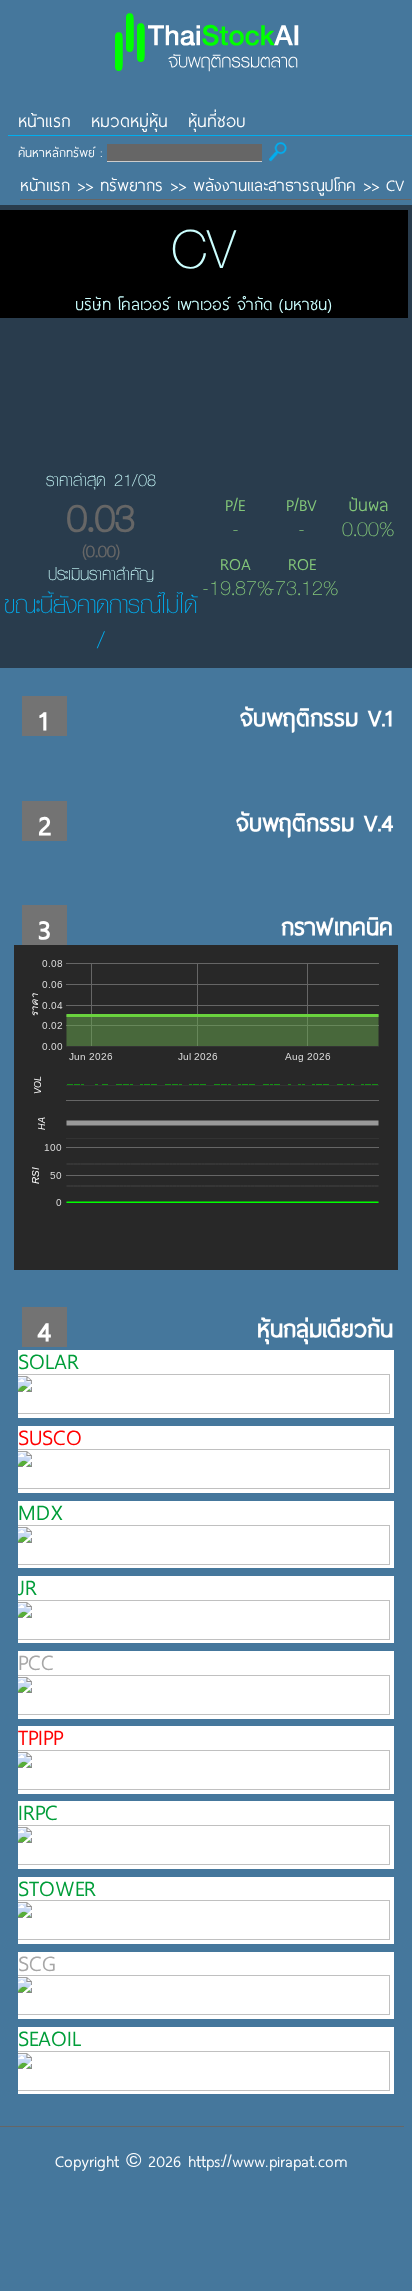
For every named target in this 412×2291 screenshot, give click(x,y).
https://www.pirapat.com (268, 2160)
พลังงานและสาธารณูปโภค (274, 184)
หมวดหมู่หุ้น (129, 120)
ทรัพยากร (131, 184)
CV (395, 184)
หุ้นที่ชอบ (217, 120)
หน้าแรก (44, 120)
